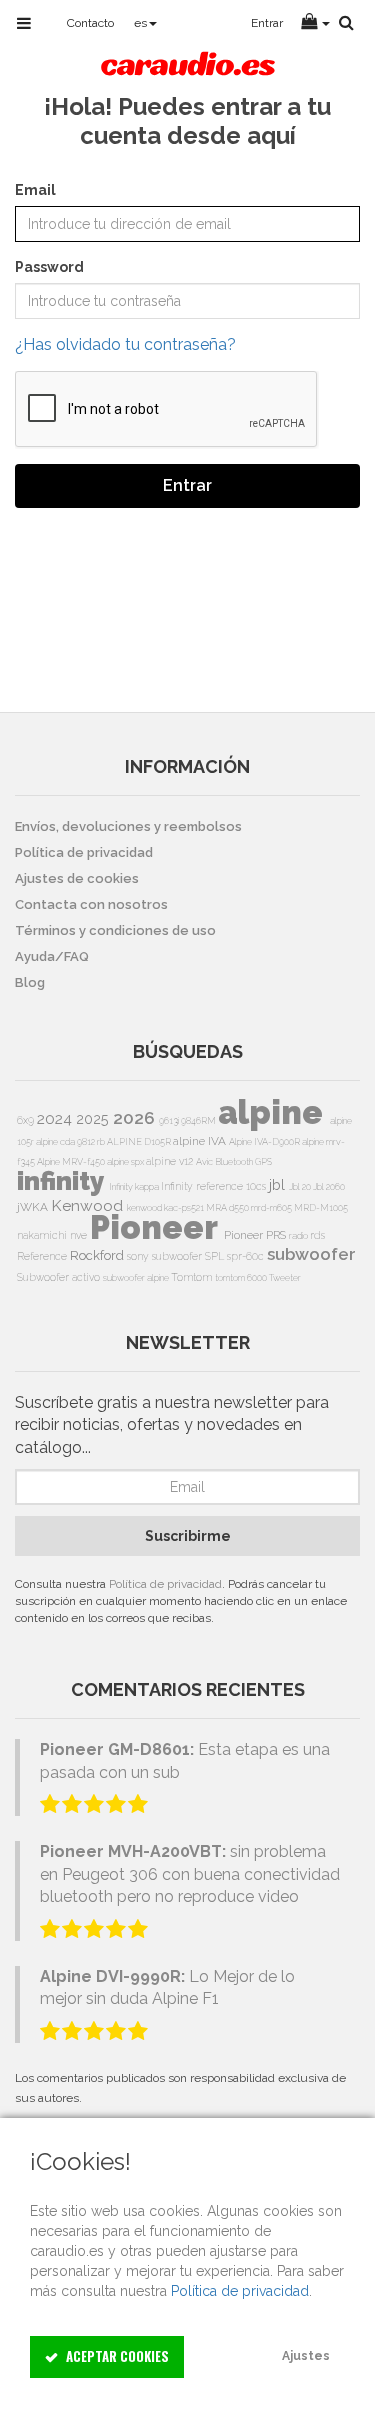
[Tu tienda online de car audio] (187, 66)
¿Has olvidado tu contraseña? (125, 344)
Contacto (90, 23)
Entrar (187, 485)
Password (49, 267)
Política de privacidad (165, 1584)
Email (35, 190)
